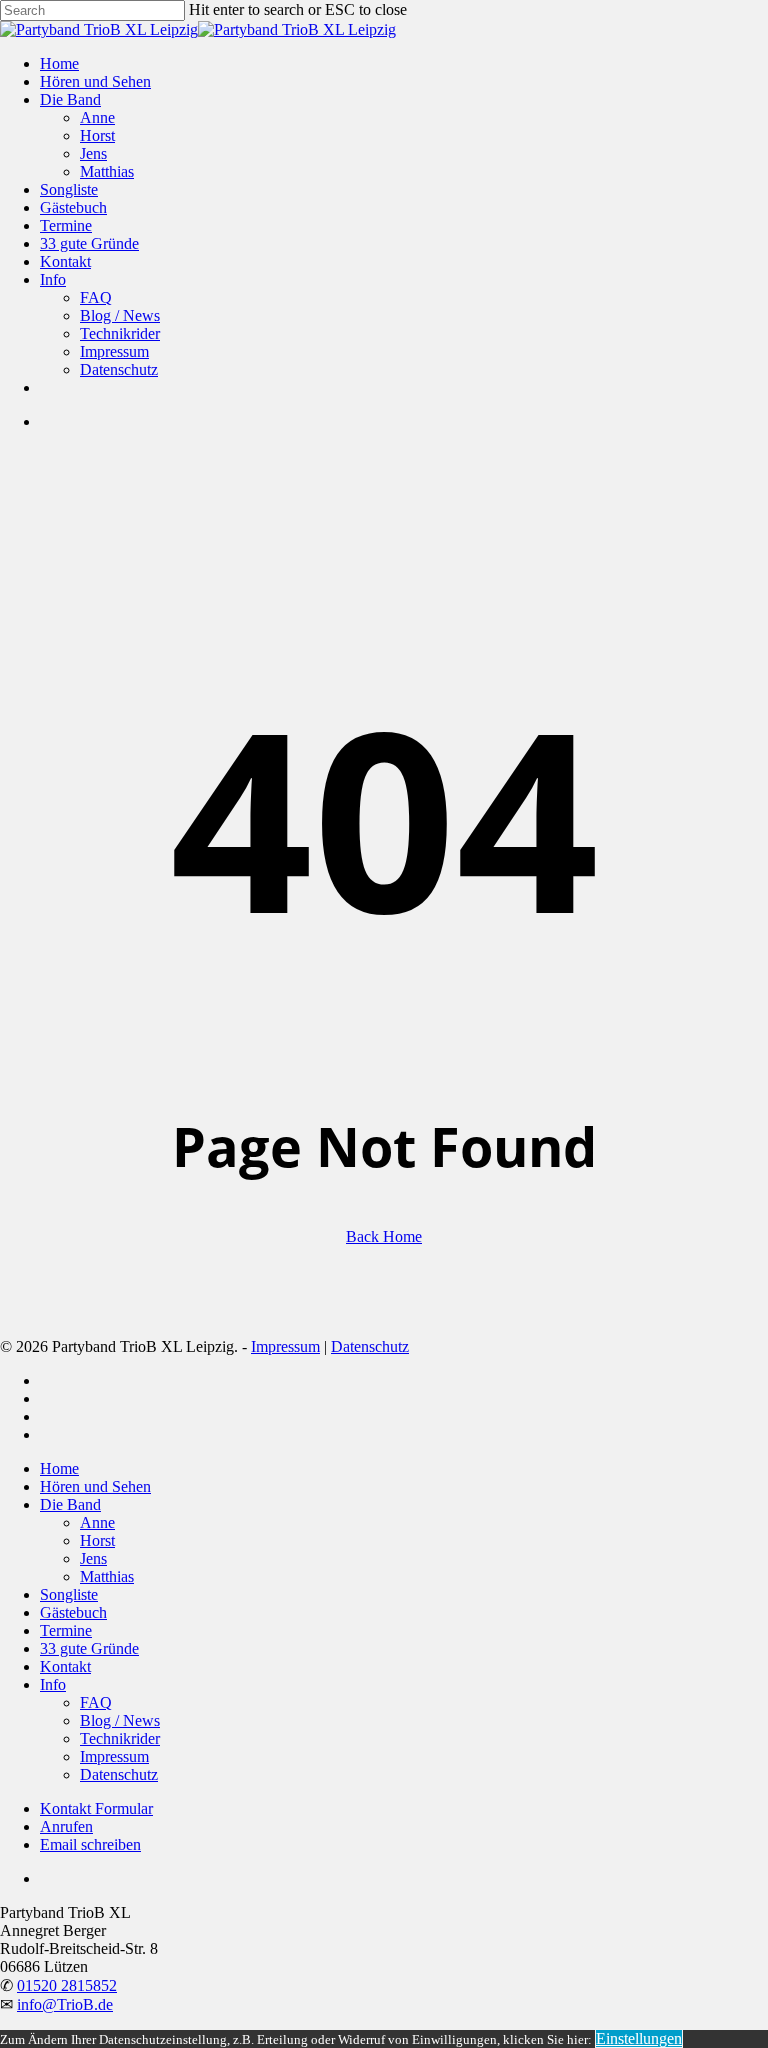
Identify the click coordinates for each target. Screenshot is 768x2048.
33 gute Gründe (89, 1648)
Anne (97, 1522)
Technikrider (120, 1738)
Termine (66, 1630)
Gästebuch (73, 1612)
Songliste (69, 1594)
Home (59, 1468)
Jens (93, 1558)
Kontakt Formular (96, 1808)
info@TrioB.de (65, 2004)
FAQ (96, 1702)
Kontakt (65, 1666)
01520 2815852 (67, 1985)
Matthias (107, 1576)
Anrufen (66, 1826)
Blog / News (120, 1720)
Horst (97, 1540)
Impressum (285, 1346)
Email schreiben (90, 1844)
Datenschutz (370, 1346)
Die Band (70, 1504)
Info (53, 1684)
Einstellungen (639, 2038)
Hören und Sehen (95, 1486)
